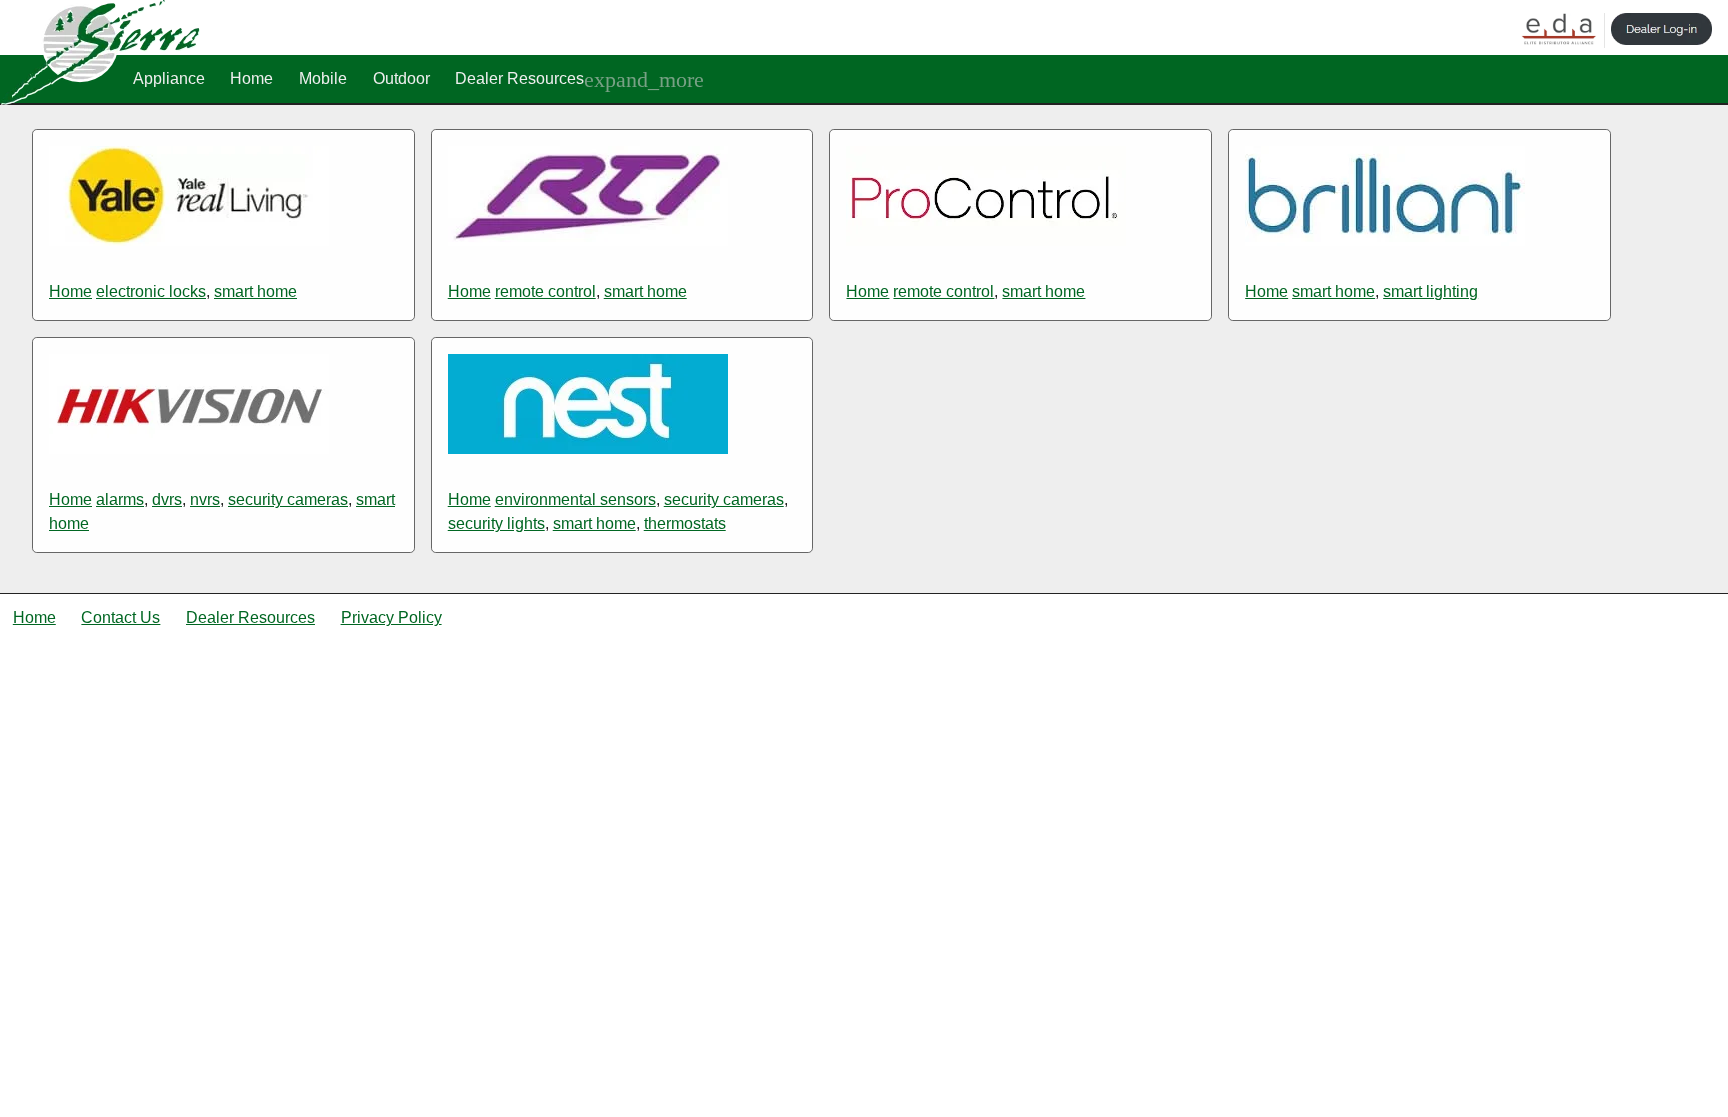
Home (251, 78)
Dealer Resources (519, 78)
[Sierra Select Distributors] (100, 99)
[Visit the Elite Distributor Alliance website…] (1558, 30)
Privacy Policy (391, 617)
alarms (120, 499)
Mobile (323, 78)
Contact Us (120, 617)
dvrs (167, 499)
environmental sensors (575, 499)
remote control (545, 291)
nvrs (205, 499)
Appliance (169, 78)
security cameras (288, 499)
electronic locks (151, 291)
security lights (496, 523)
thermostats (685, 523)
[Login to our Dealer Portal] (1662, 30)
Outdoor (401, 78)
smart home (255, 291)
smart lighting (1430, 291)
